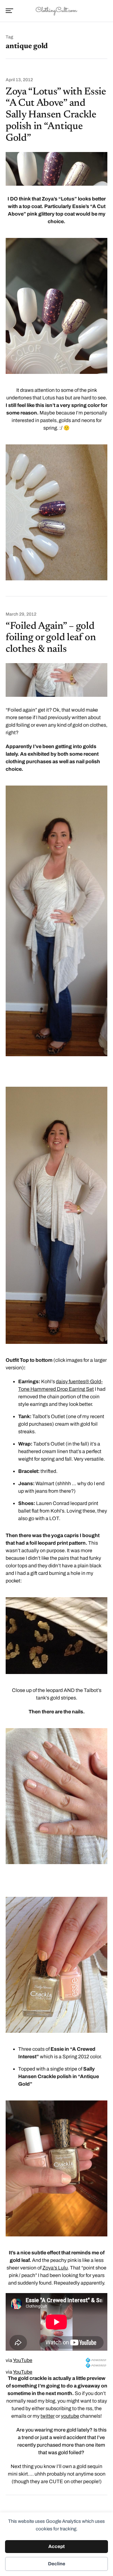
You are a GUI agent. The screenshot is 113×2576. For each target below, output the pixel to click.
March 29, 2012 (21, 614)
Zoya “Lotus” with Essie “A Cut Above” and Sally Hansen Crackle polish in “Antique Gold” (56, 115)
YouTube (23, 2360)
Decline (57, 2564)
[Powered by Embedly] (97, 2360)
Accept (56, 2546)
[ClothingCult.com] (56, 10)
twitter (48, 2416)
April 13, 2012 (19, 80)
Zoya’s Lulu (55, 2268)
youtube (70, 2416)
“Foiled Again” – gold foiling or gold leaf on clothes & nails (51, 638)
